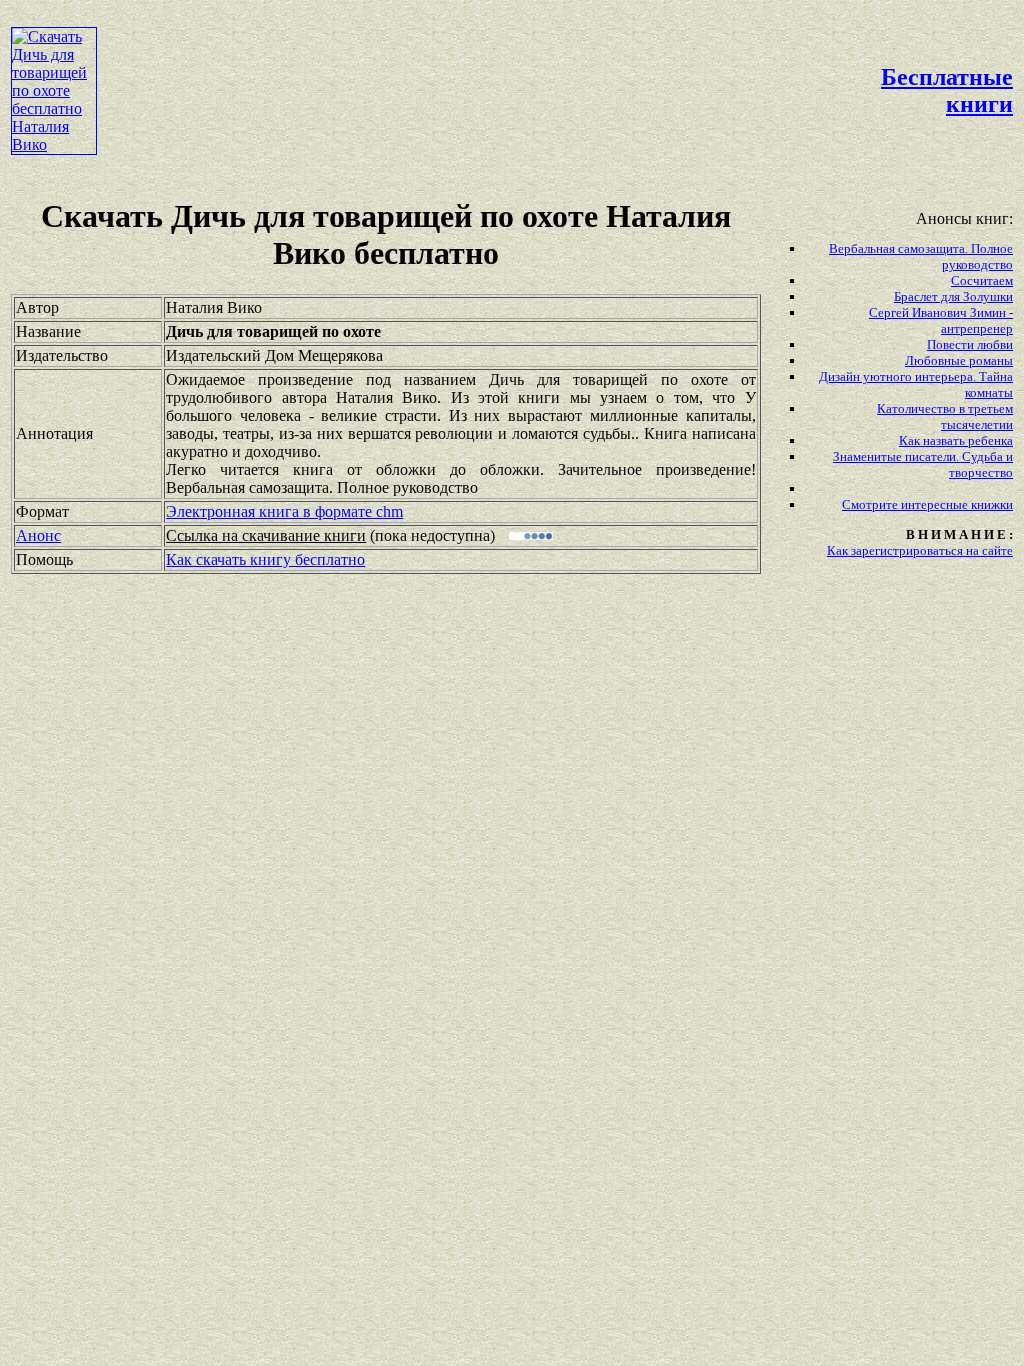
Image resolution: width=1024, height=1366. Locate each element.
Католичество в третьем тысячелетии (945, 416)
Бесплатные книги (947, 90)
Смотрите (871, 504)
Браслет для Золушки (953, 296)
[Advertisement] (465, 56)
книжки (992, 504)
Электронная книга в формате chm (284, 511)
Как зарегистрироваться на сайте (920, 550)
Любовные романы (959, 360)
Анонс (38, 535)
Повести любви (970, 344)
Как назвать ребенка (956, 440)
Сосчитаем (982, 280)
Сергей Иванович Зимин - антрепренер (941, 320)
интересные (936, 504)
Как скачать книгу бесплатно (265, 559)
